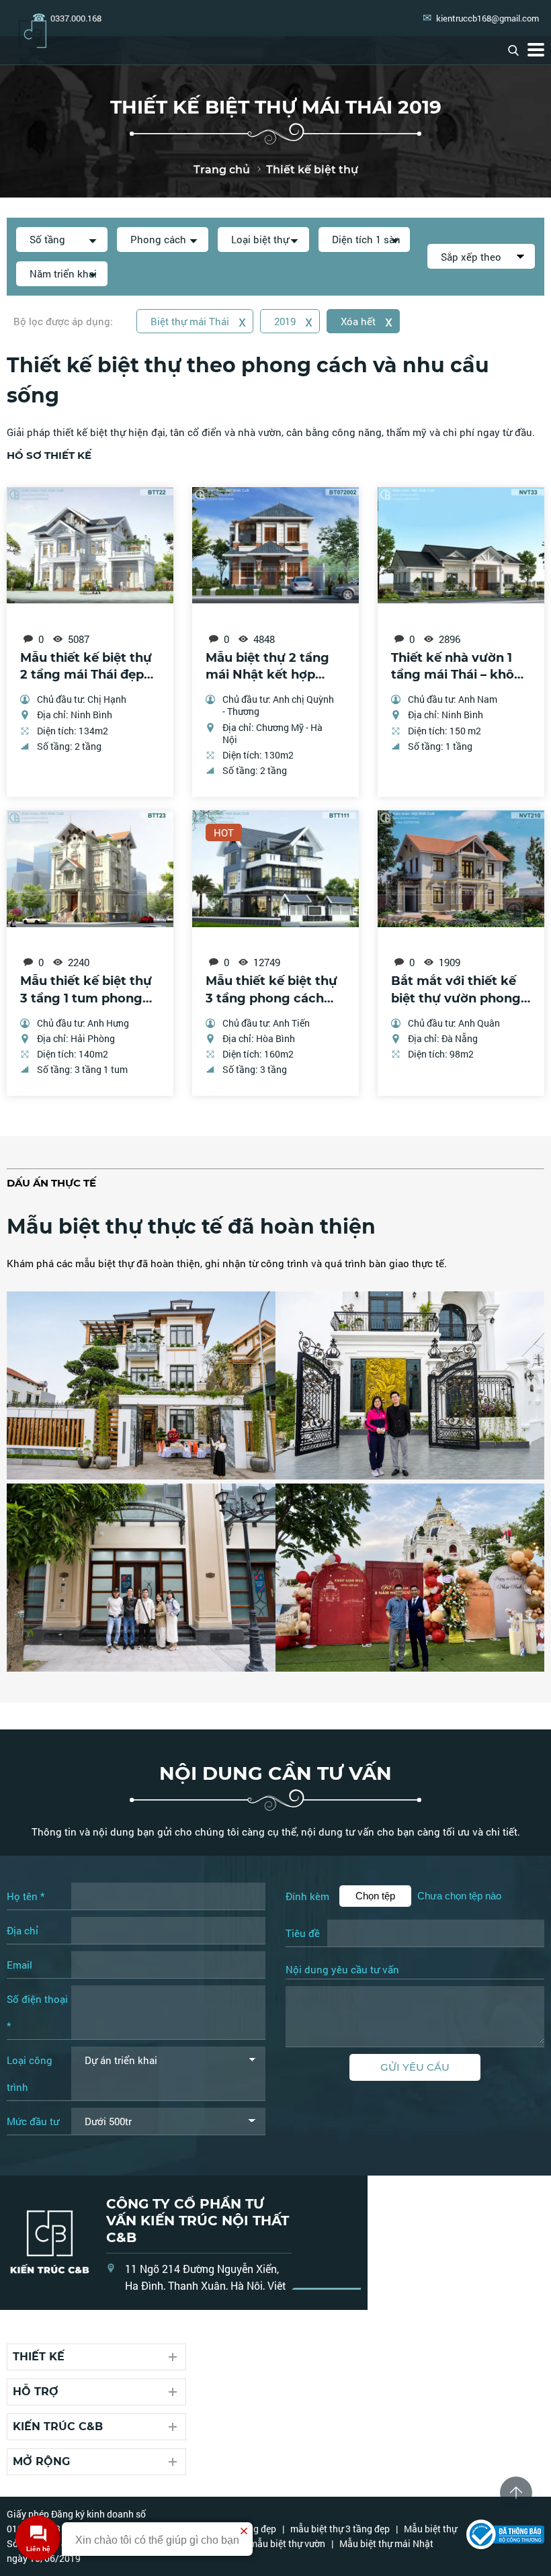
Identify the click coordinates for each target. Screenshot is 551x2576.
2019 (293, 321)
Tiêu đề (303, 1933)
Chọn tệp (375, 1896)
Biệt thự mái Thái (198, 321)
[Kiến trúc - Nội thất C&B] (33, 26)
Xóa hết (367, 321)
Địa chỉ (23, 1930)
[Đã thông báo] (505, 2545)
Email (19, 1965)
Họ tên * (26, 1896)
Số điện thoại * (37, 2012)
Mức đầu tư (33, 2121)
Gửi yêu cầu (415, 2067)
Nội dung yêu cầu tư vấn (342, 1970)
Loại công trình (30, 2073)
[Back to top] (516, 2493)
